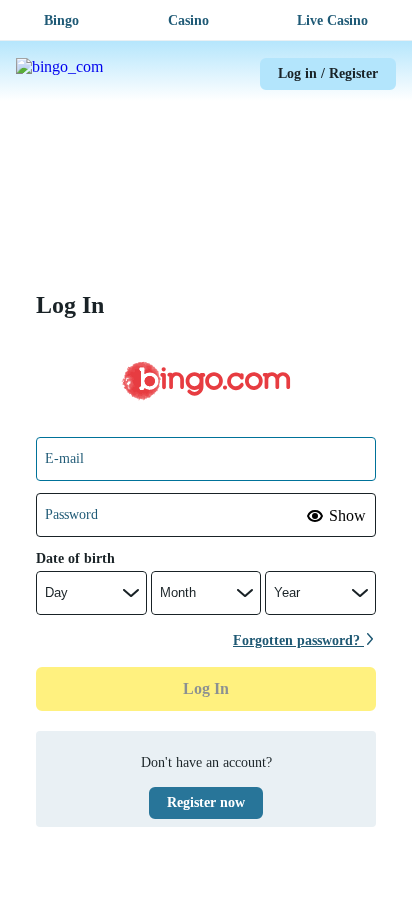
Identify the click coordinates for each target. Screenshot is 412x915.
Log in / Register (328, 73)
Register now (206, 802)
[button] (336, 516)
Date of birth (75, 558)
